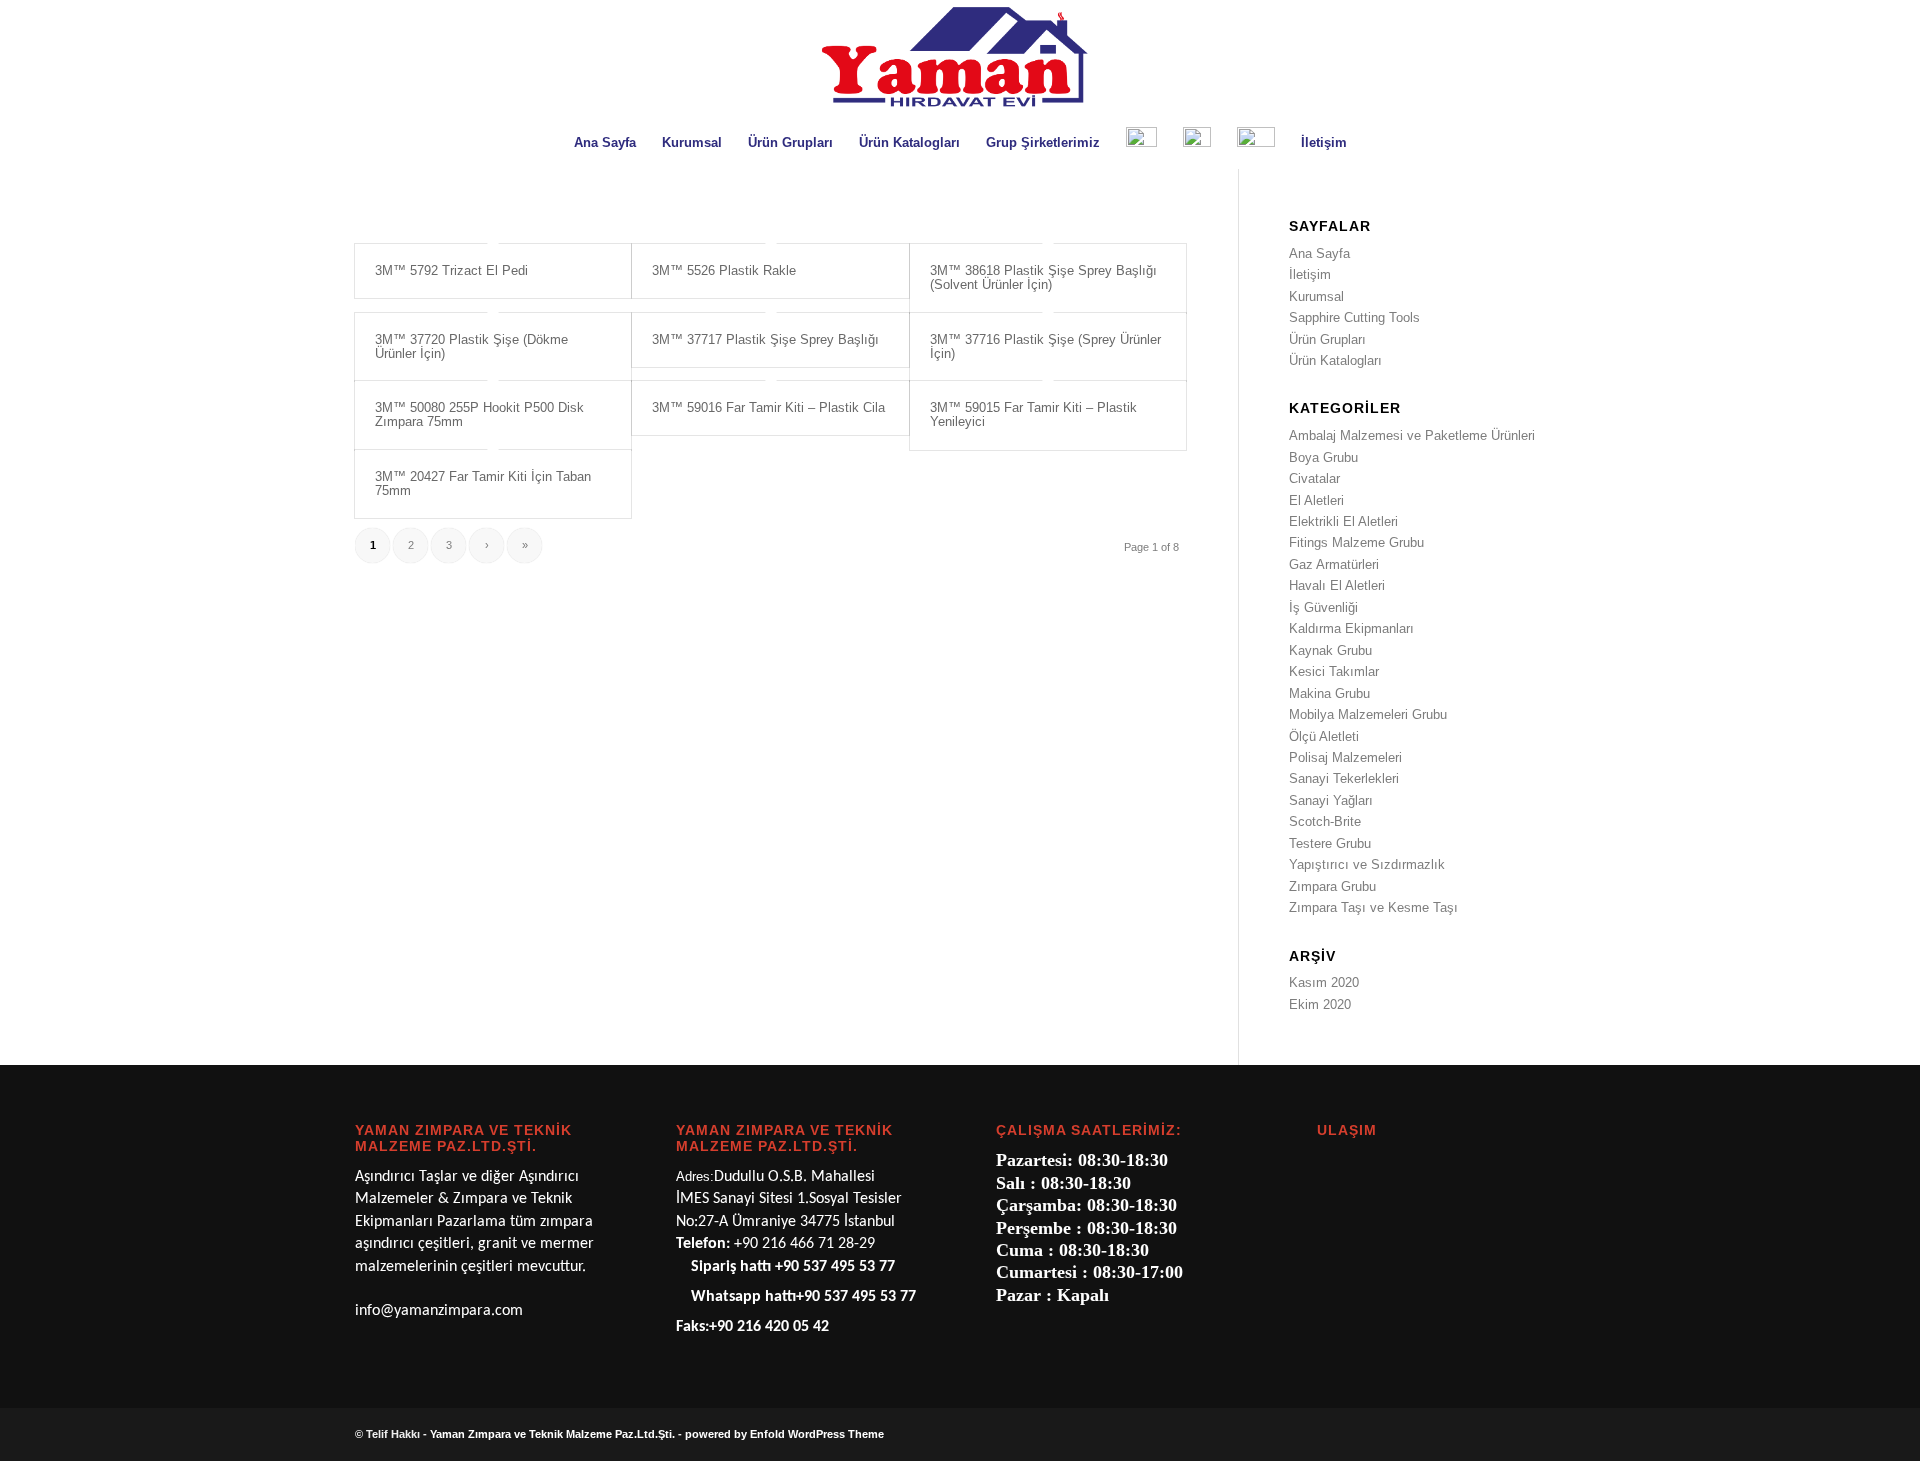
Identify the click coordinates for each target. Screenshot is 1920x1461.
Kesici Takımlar (1334, 671)
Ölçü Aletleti (1324, 736)
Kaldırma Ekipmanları (1351, 628)
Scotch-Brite (1325, 821)
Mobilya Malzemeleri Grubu (1368, 714)
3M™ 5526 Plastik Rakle (724, 270)
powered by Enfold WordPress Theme (784, 1434)
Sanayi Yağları (1331, 800)
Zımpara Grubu (1332, 886)
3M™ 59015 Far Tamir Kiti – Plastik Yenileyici (1033, 414)
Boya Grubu (1323, 457)
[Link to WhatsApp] (1490, 1434)
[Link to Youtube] (1550, 1434)
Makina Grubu (1329, 693)
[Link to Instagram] (1520, 1434)
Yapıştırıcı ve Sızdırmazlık (1367, 864)
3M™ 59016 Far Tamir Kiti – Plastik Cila (768, 407)
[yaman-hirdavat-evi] (960, 59)
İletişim (1310, 274)
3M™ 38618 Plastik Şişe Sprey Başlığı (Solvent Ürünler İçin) (1043, 277)
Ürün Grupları (1327, 339)
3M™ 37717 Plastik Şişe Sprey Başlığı (765, 339)
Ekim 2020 (1320, 1004)
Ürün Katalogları (1335, 360)
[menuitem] (605, 143)
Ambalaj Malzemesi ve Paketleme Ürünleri (1412, 435)
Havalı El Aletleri (1337, 585)
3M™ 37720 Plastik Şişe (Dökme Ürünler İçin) (471, 346)
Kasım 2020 (1324, 982)
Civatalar (1314, 478)
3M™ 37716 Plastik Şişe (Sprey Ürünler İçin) (1045, 346)
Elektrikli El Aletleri (1343, 521)
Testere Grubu (1330, 843)
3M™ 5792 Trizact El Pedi (451, 270)
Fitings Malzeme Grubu (1356, 542)
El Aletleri (1316, 500)
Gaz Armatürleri (1334, 564)
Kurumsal (1316, 296)
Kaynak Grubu (1330, 650)
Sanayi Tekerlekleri (1344, 778)
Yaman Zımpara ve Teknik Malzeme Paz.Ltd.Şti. (552, 1434)
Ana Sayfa (1319, 253)
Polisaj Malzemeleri (1345, 757)
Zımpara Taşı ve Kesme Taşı (1373, 907)
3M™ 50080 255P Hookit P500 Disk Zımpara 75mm (479, 414)
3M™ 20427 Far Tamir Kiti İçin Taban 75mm (483, 483)
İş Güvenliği (1323, 607)
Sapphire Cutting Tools (1354, 317)
